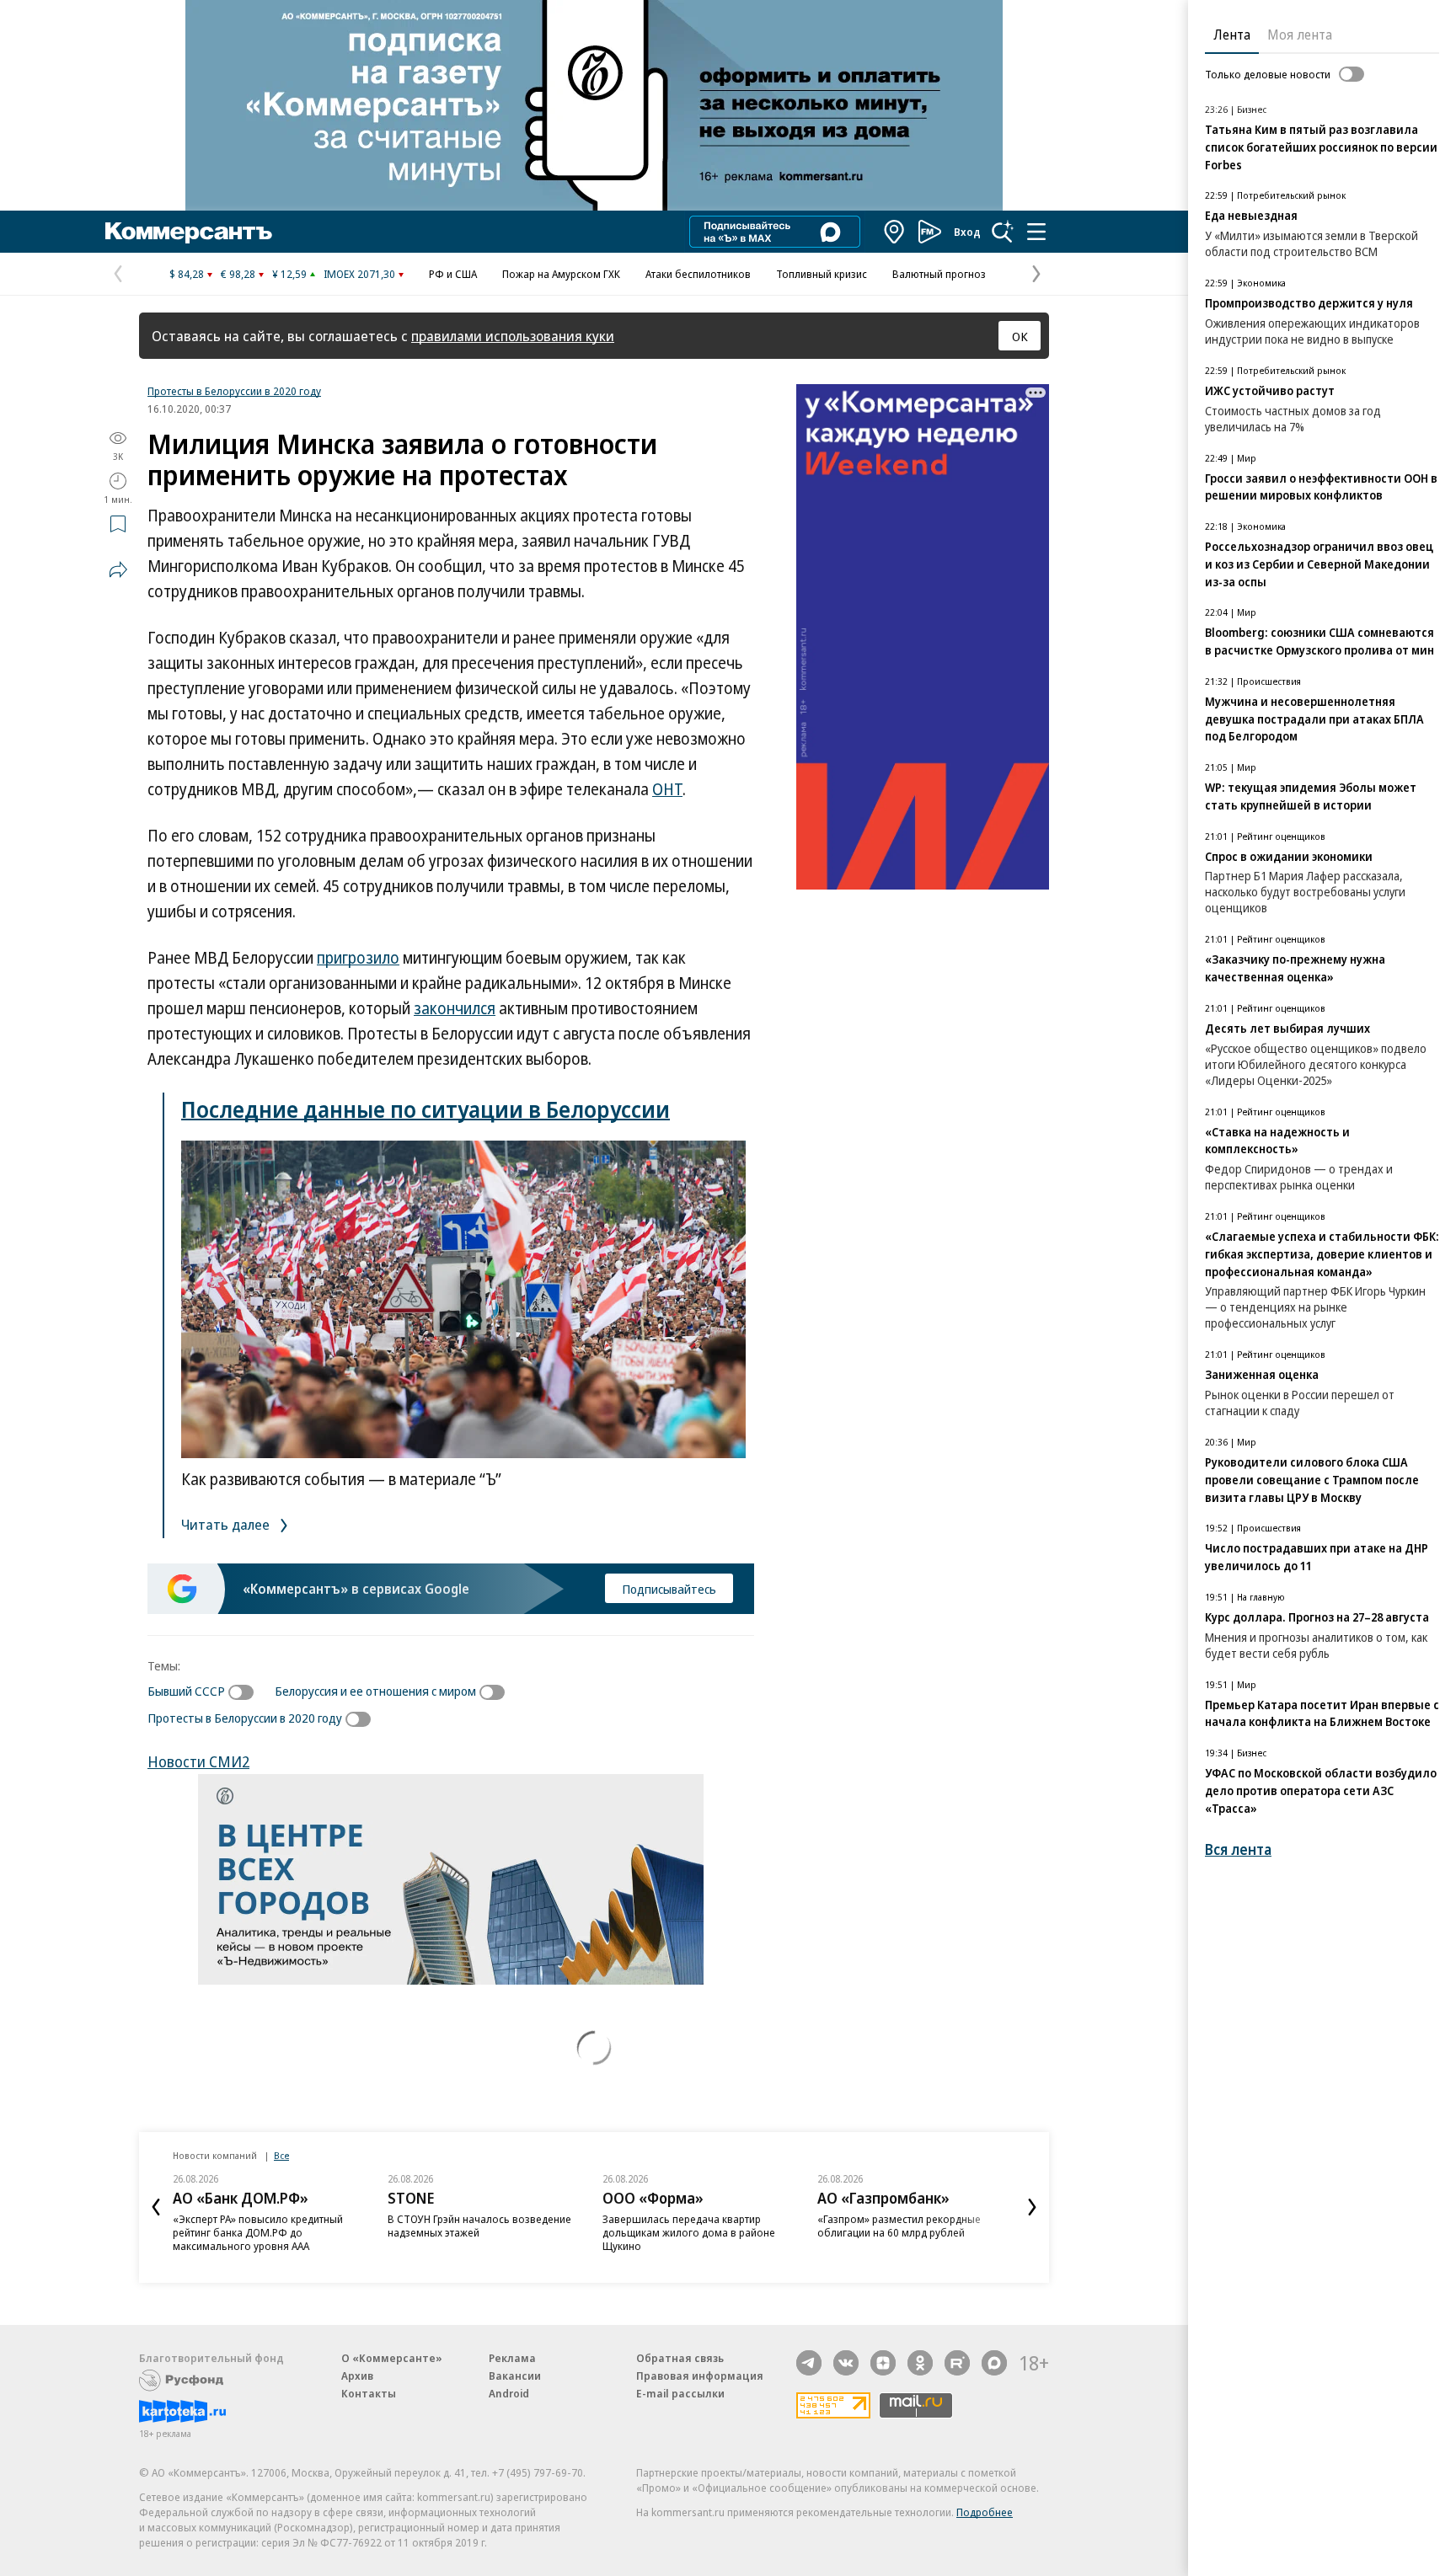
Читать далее (227, 1524)
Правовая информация (700, 2376)
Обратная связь (680, 2358)
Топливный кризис (822, 274)
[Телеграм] (809, 2363)
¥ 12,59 (289, 274)
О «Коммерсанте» (392, 2358)
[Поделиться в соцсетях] (118, 569)
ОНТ (667, 789)
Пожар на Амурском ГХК (561, 274)
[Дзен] (883, 2363)
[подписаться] (245, 1692)
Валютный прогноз (939, 274)
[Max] (994, 2363)
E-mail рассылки (680, 2393)
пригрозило (358, 958)
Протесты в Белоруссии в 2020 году (234, 391)
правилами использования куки (513, 336)
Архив (357, 2376)
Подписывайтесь (669, 1589)
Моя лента (1300, 35)
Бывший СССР (186, 1691)
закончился (455, 1008)
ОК (1020, 336)
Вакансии (515, 2376)
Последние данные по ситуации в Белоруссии (426, 1109)
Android (509, 2393)
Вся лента (1238, 1849)
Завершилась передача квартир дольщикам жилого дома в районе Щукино (689, 2232)
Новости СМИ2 (198, 1761)
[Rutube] (957, 2363)
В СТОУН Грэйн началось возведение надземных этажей (479, 2226)
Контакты (369, 2393)
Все (281, 2155)
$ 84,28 (187, 274)
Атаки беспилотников (698, 274)
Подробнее (985, 2512)
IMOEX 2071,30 (359, 274)
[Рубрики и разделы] (1036, 232)
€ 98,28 (238, 274)
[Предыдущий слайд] (156, 2207)
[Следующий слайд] (1032, 2207)
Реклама (512, 2358)
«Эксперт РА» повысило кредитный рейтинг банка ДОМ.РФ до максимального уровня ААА (258, 2232)
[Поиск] (1003, 232)
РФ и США (453, 274)
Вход (967, 232)
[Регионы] (895, 232)
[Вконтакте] (846, 2363)
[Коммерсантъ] (189, 232)
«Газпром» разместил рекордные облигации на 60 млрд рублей (899, 2226)
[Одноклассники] (920, 2363)
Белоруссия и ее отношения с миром (375, 1691)
